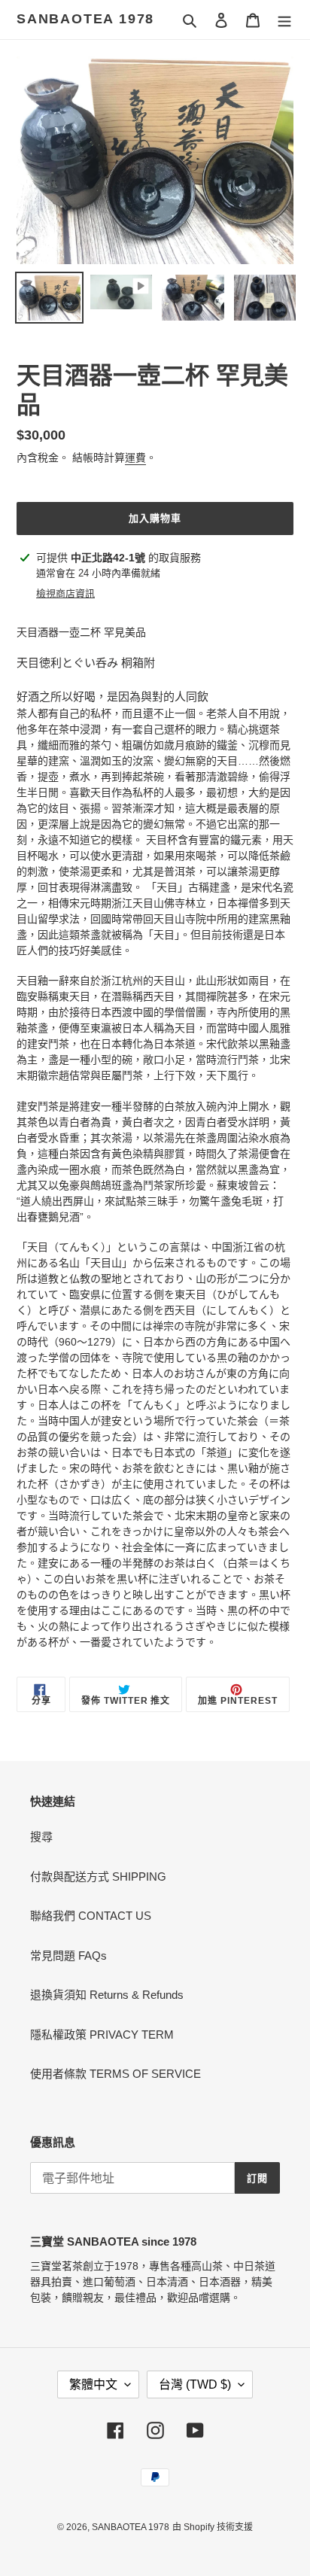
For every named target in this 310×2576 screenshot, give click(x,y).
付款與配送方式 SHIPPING (98, 1876)
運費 (135, 458)
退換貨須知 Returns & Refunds (107, 1995)
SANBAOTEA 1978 (85, 19)
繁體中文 (93, 2384)
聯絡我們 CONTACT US (91, 1916)
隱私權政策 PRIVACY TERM (102, 2035)
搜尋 (41, 1837)
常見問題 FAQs (68, 1956)
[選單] (284, 20)
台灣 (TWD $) (195, 2384)
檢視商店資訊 (65, 593)
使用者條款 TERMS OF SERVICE (115, 2074)
